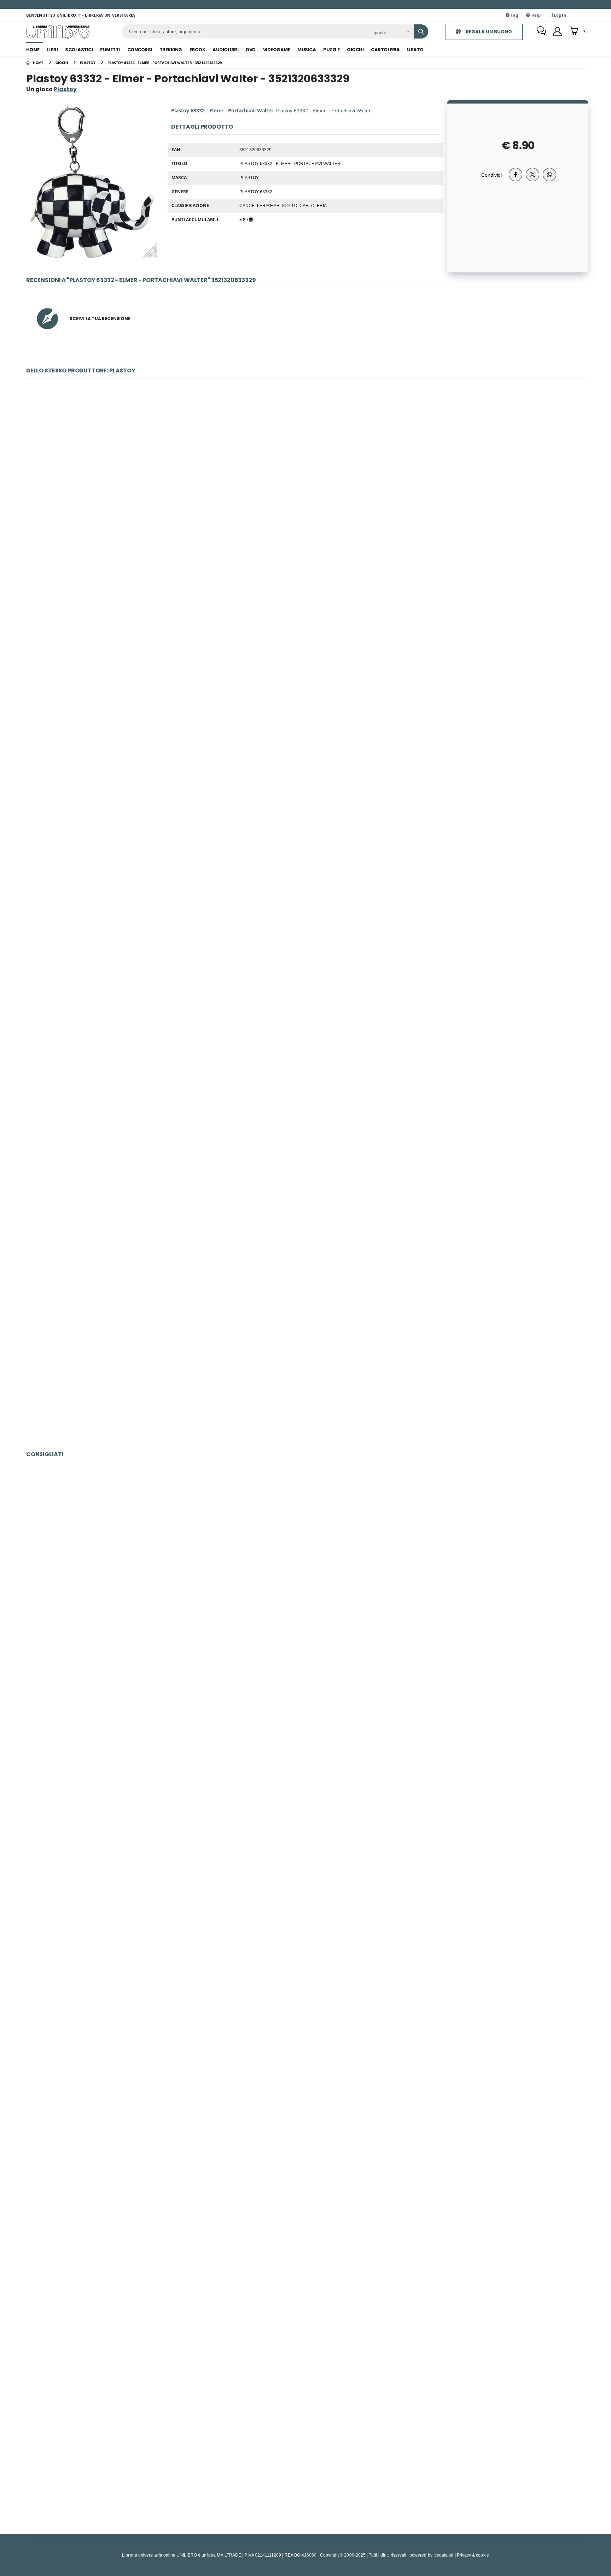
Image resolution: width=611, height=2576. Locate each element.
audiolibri (225, 50)
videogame (277, 50)
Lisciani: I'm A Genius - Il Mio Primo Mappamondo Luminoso (305, 1575)
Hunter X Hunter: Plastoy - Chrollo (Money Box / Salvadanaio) (305, 492)
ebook (197, 50)
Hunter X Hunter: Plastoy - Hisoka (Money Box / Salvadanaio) (305, 842)
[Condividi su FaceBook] (516, 175)
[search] (421, 31)
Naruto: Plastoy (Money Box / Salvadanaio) (305, 1192)
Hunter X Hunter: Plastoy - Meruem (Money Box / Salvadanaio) (305, 667)
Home (33, 50)
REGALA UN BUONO (488, 32)
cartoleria (385, 50)
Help (535, 15)
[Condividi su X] (533, 175)
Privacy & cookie (473, 2555)
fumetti (110, 50)
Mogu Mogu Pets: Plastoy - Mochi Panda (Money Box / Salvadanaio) (305, 1367)
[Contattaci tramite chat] (541, 31)
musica (307, 50)
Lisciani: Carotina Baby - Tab (305, 1926)
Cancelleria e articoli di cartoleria (283, 205)
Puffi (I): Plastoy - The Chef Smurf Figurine (305, 1017)
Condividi (491, 175)
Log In (559, 15)
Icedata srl (444, 2555)
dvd (251, 50)
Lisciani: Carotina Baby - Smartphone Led (305, 2451)
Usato (415, 50)
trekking (171, 50)
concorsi (140, 50)
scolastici (79, 50)
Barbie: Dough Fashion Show (305, 1750)
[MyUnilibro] (557, 31)
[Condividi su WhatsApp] (549, 175)
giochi (355, 50)
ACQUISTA (309, 542)
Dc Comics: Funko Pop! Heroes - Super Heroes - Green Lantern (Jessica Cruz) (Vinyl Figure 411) (306, 2276)
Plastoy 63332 (256, 192)
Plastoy (249, 177)
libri (53, 50)
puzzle (331, 50)
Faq (514, 15)
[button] (577, 31)
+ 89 (244, 219)
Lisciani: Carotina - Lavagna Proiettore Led (305, 2101)
